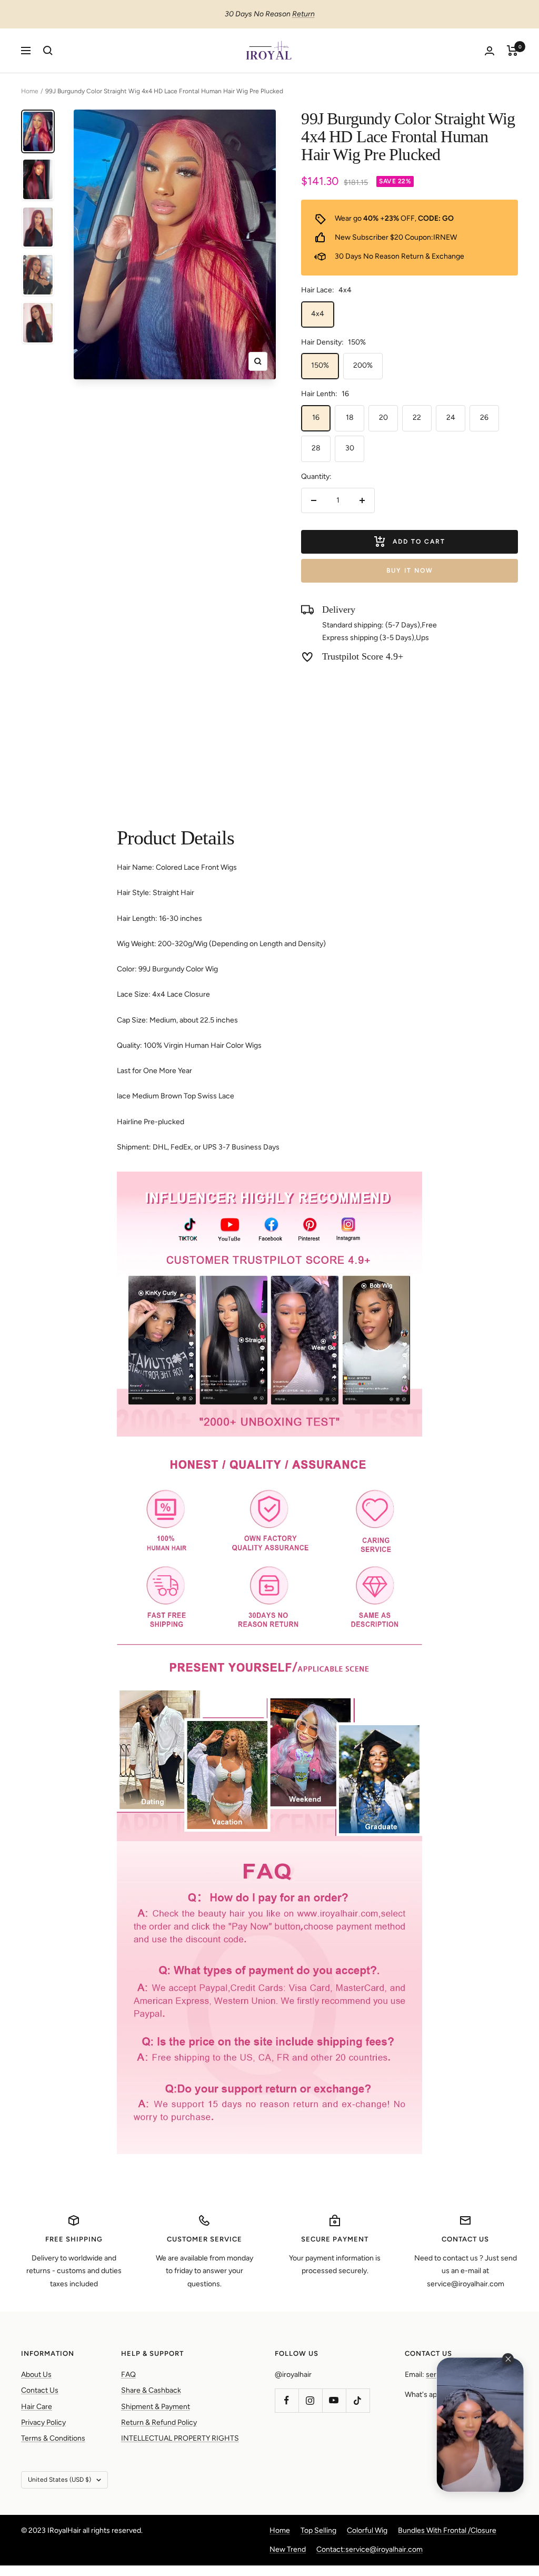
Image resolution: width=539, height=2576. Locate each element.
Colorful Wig (367, 2530)
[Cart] (512, 51)
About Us (36, 2375)
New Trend (288, 2549)
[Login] (490, 51)
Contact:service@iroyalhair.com (370, 2549)
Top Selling (318, 2530)
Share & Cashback (151, 2390)
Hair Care (37, 2407)
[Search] (48, 51)
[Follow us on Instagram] (310, 2400)
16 (316, 417)
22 (417, 417)
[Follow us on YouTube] (334, 2400)
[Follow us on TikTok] (358, 2400)
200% (363, 365)
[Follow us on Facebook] (287, 2400)
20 (383, 417)
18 (350, 417)
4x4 (318, 314)
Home (30, 91)
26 (484, 417)
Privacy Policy (43, 2422)
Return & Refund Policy (159, 2422)
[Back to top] (495, 2504)
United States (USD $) (59, 2480)
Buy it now (410, 571)
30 (350, 448)
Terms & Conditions (53, 2438)
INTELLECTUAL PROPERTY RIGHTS (180, 2438)
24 (451, 417)
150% (320, 365)
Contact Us (40, 2390)
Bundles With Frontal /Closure (447, 2530)
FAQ (128, 2375)
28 (316, 448)
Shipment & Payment (156, 2407)
